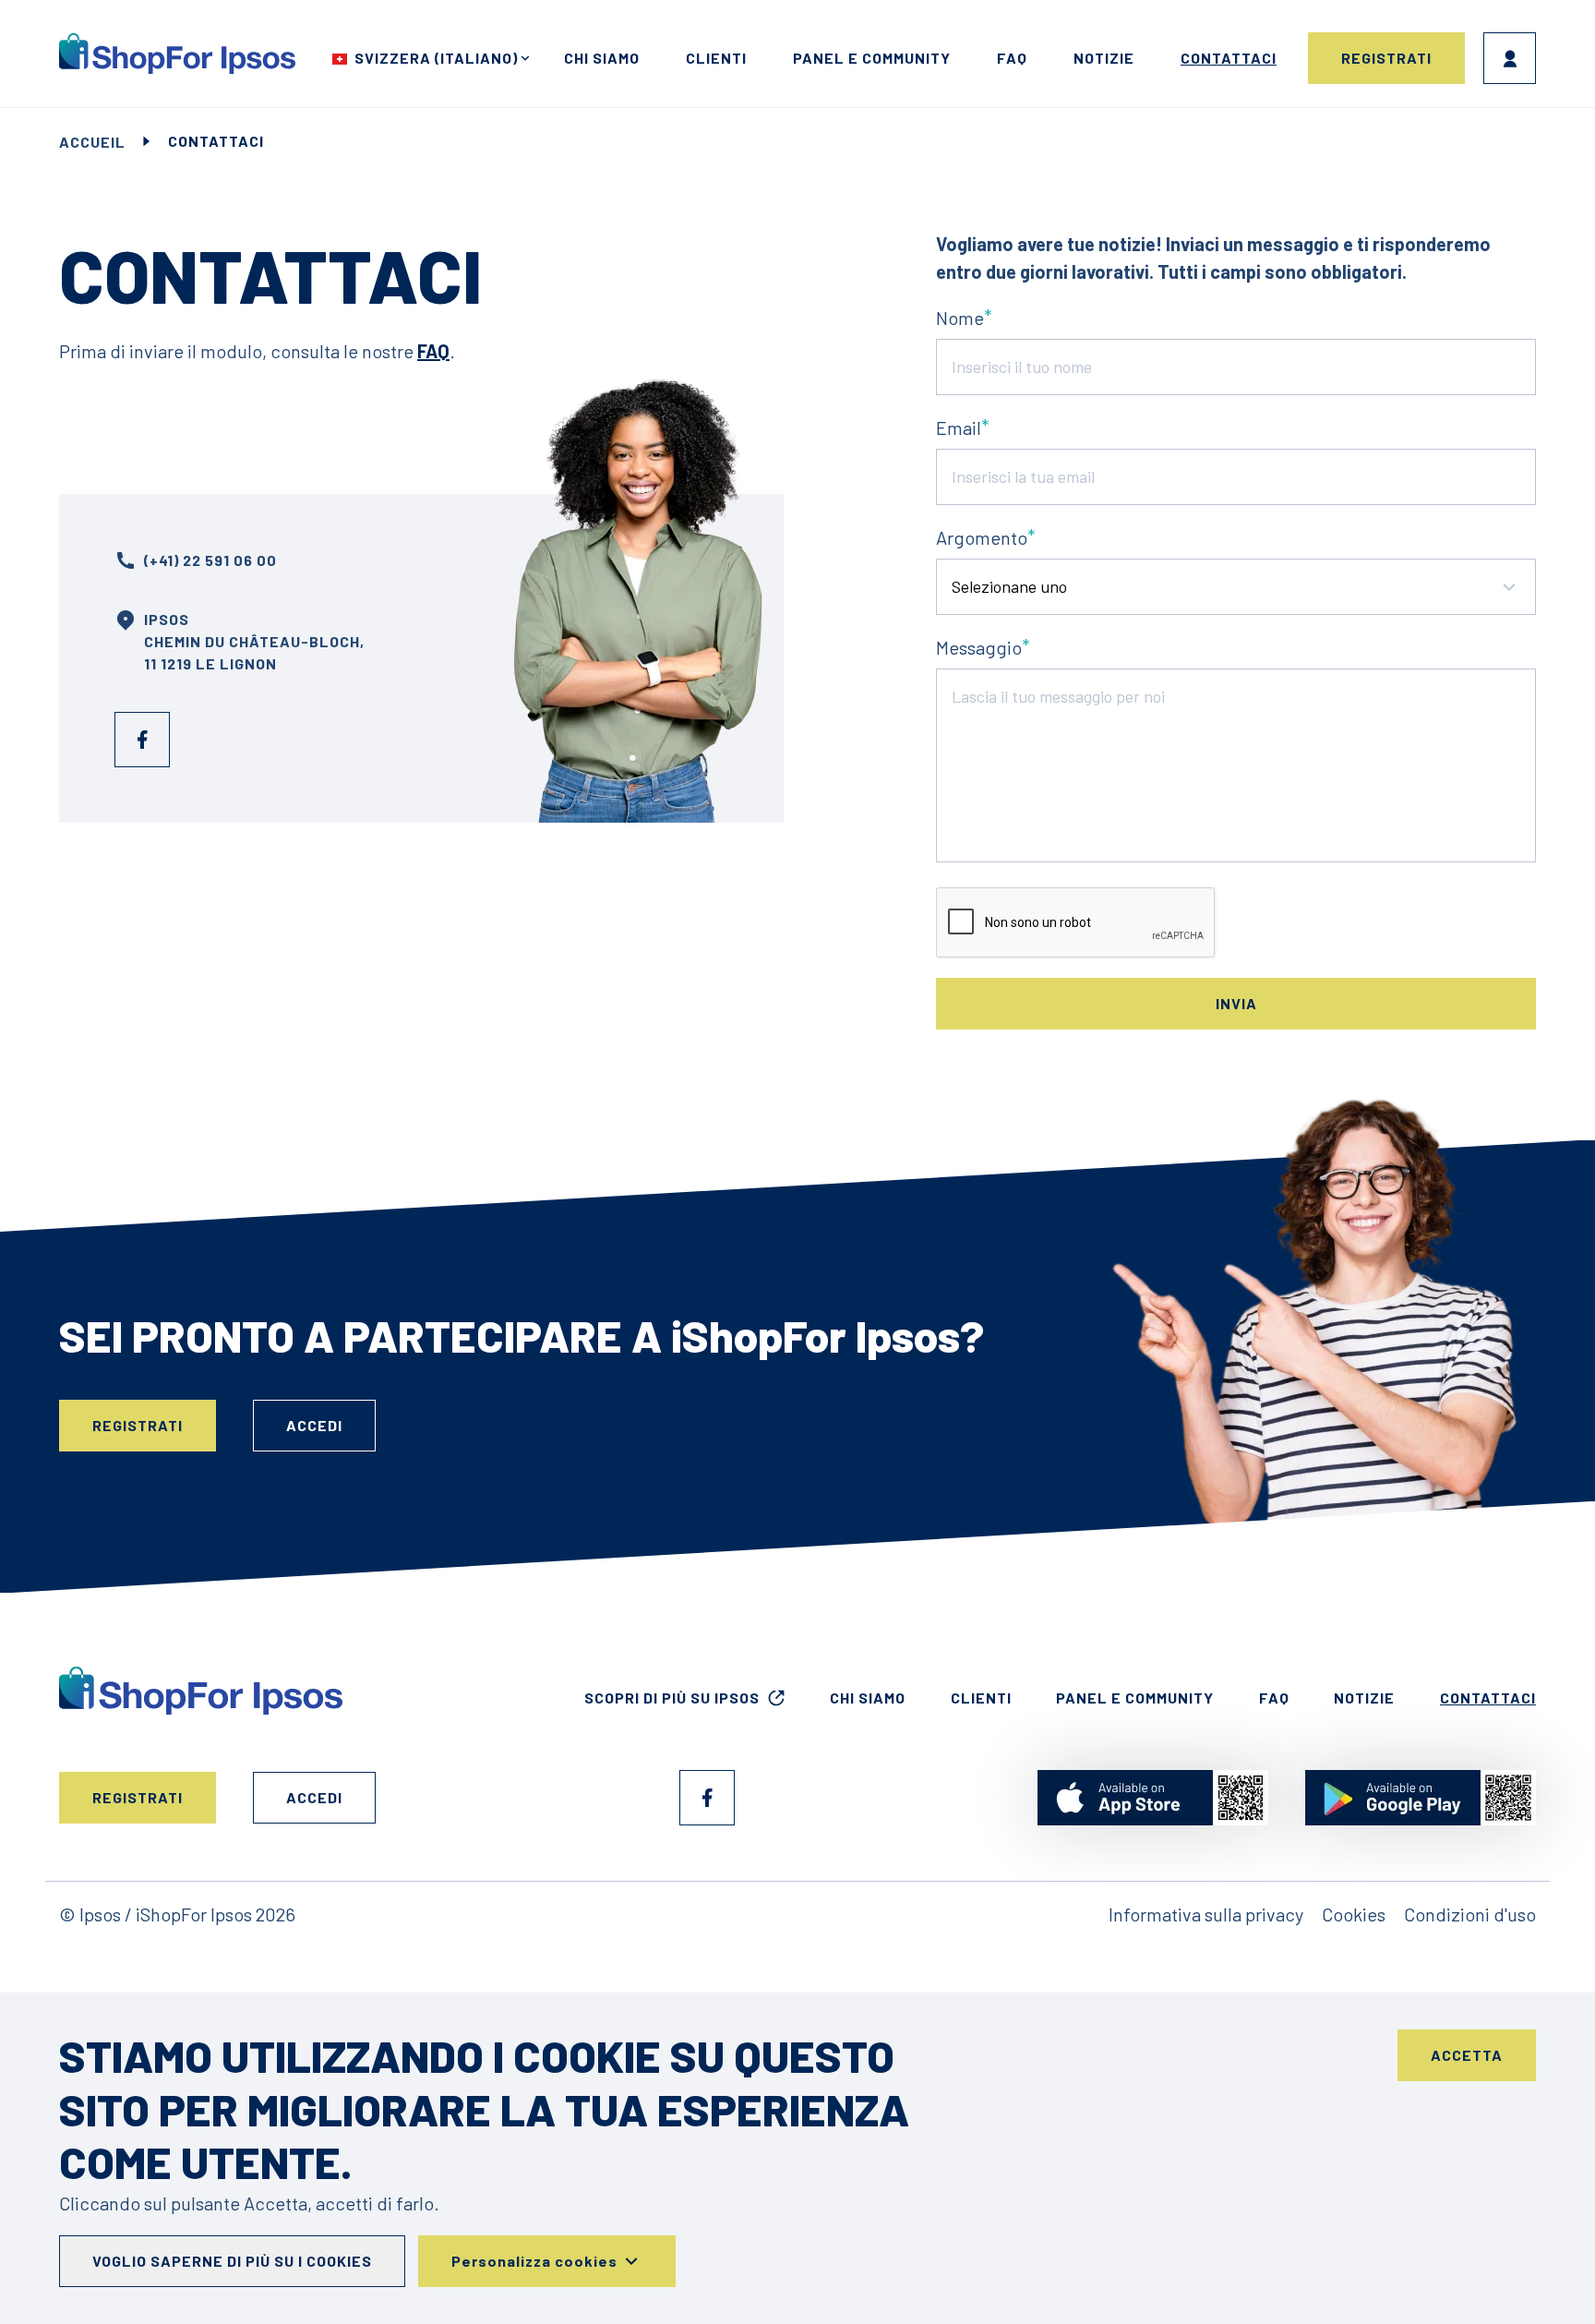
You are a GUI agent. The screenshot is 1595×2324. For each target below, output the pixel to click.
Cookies (1354, 1914)
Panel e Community (872, 58)
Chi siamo (602, 58)
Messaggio (979, 647)
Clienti (716, 58)
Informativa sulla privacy (1206, 1914)
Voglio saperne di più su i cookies (232, 2261)
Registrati (1386, 58)
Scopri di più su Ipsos (672, 1698)
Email (959, 427)
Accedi (1510, 58)
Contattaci (1229, 58)
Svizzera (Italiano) (436, 58)
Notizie (1104, 58)
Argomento (982, 537)
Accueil (92, 142)
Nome (960, 318)
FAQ (1012, 58)
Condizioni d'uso (1470, 1914)
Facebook (142, 740)
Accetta (1467, 2055)
